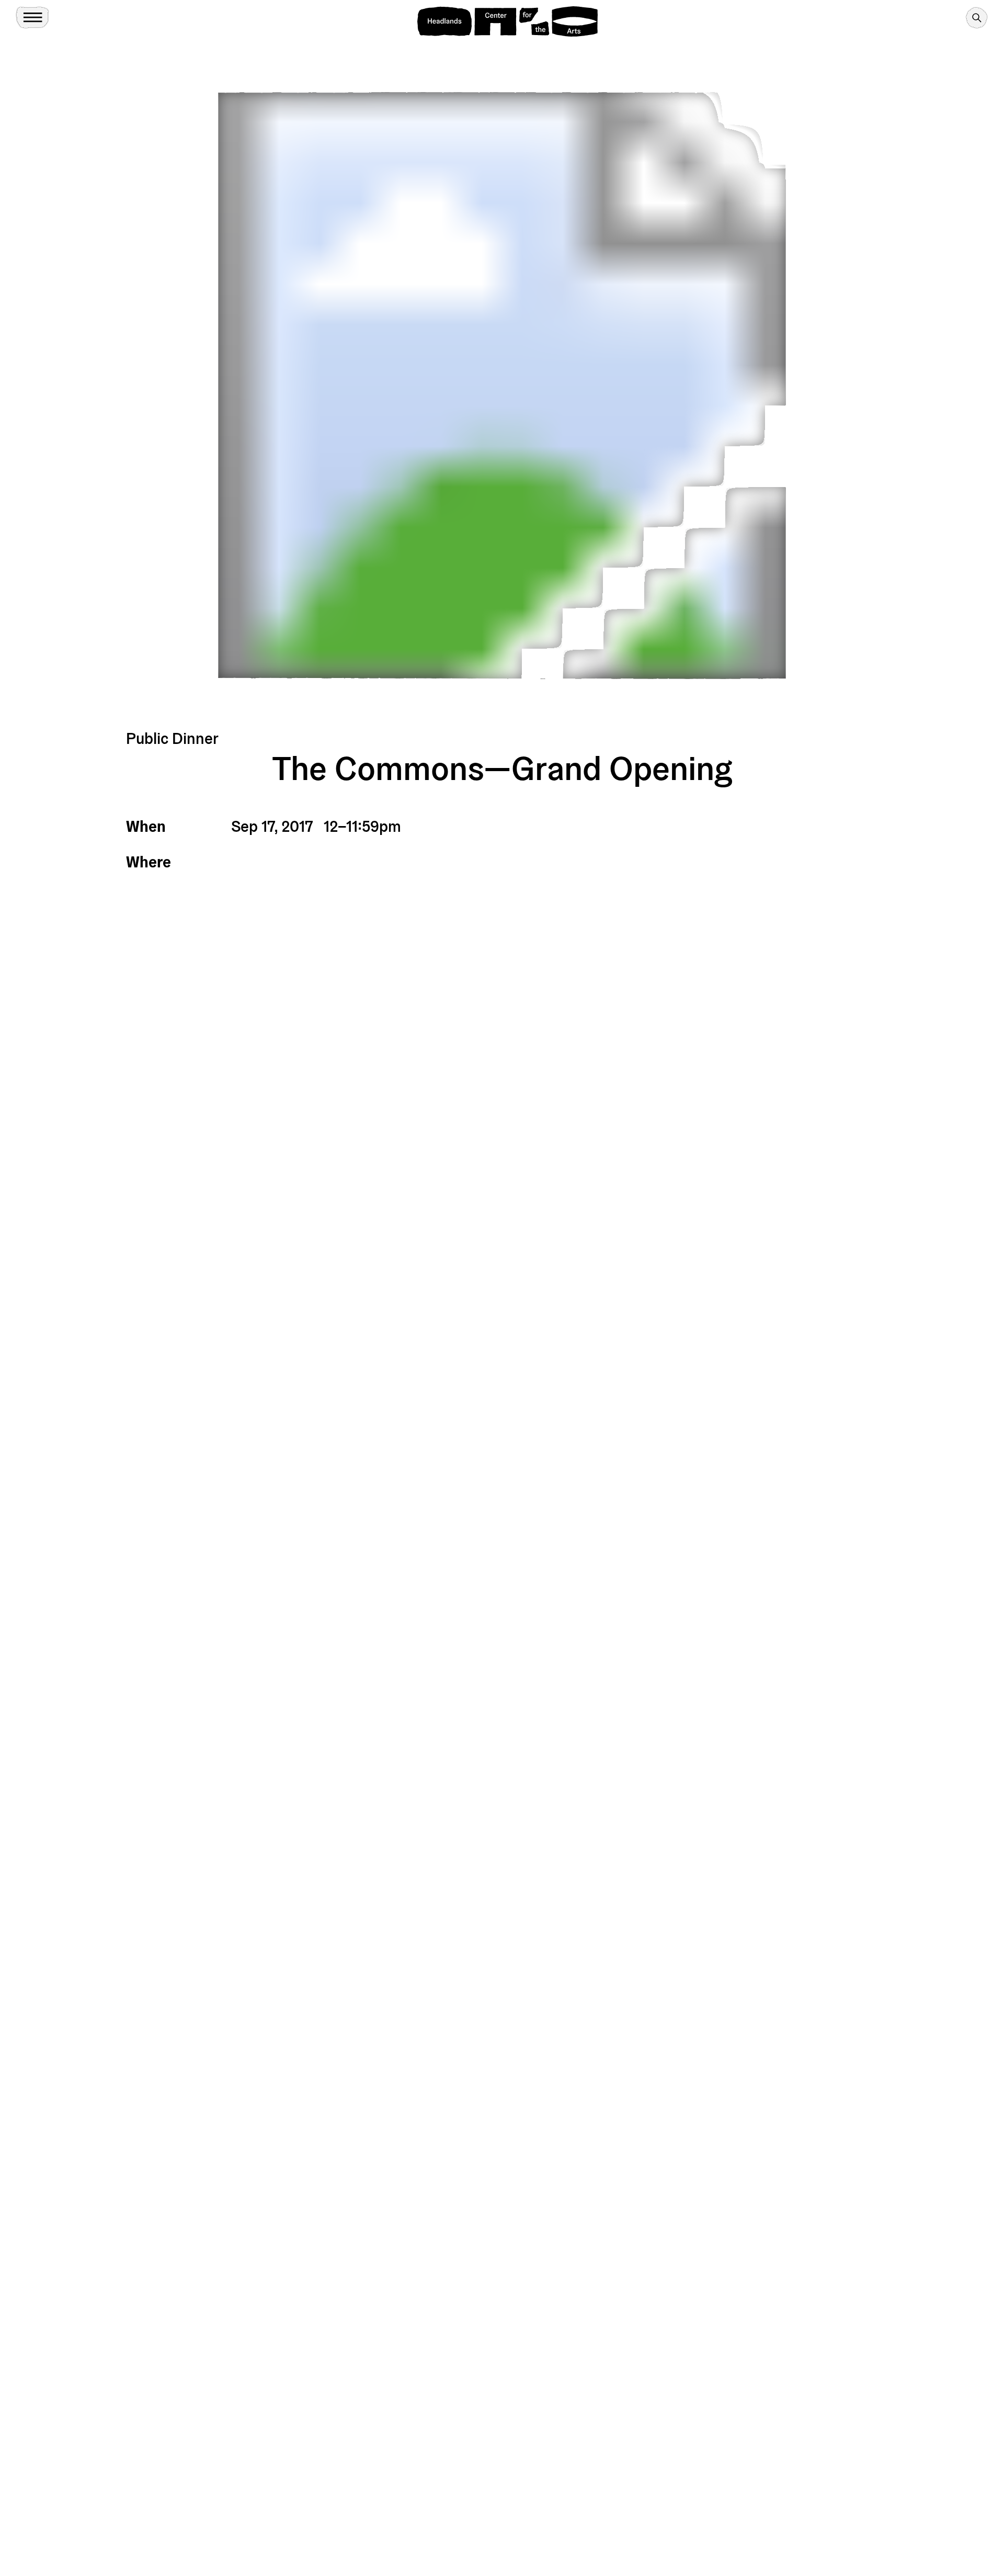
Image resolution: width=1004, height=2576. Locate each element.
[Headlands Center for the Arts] (507, 21)
